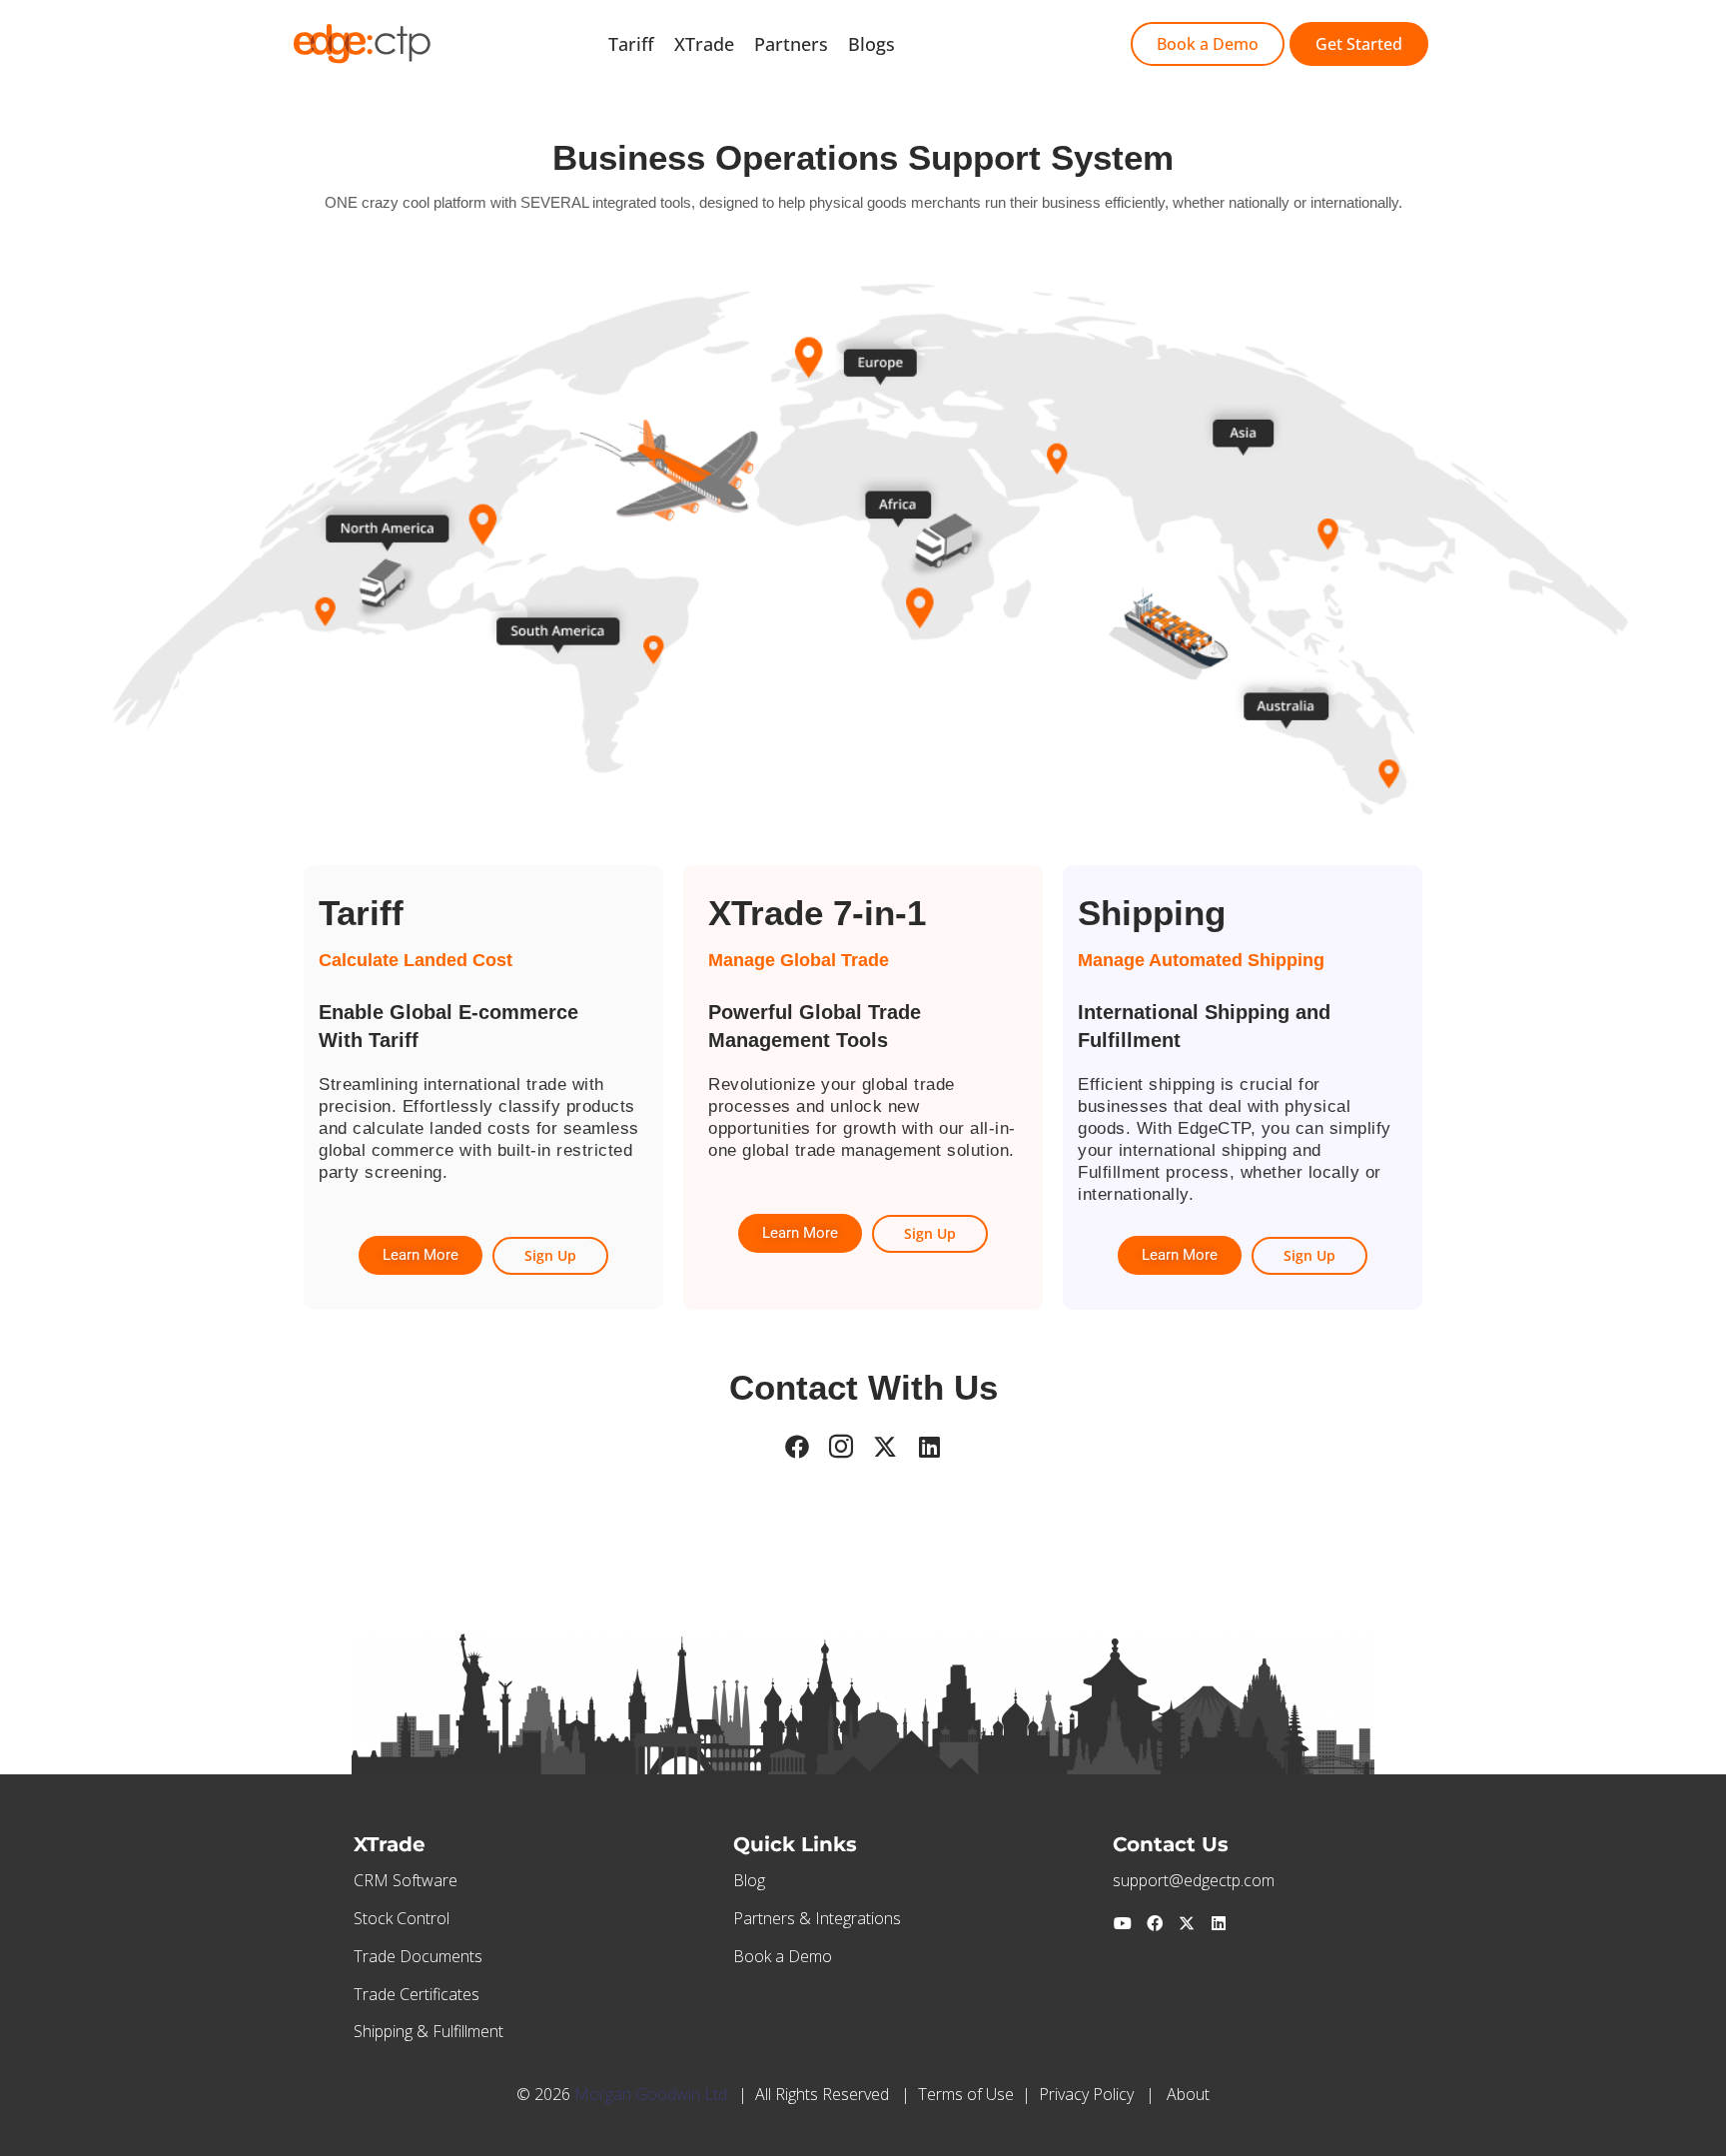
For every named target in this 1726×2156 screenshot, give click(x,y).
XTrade (704, 44)
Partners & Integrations (817, 1918)
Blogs (871, 44)
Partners (791, 44)
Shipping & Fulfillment (429, 2031)
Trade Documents (418, 1956)
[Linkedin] (1219, 1923)
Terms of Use (966, 2094)
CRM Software (406, 1880)
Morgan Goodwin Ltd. (652, 2094)
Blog (749, 1880)
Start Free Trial (978, 44)
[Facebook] (1155, 1923)
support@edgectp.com (1194, 1880)
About (1188, 2094)
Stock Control (402, 1918)
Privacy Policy (1086, 2094)
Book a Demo (783, 1956)
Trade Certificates (417, 1994)
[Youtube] (1123, 1923)
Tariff (631, 44)
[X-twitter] (1187, 1923)
